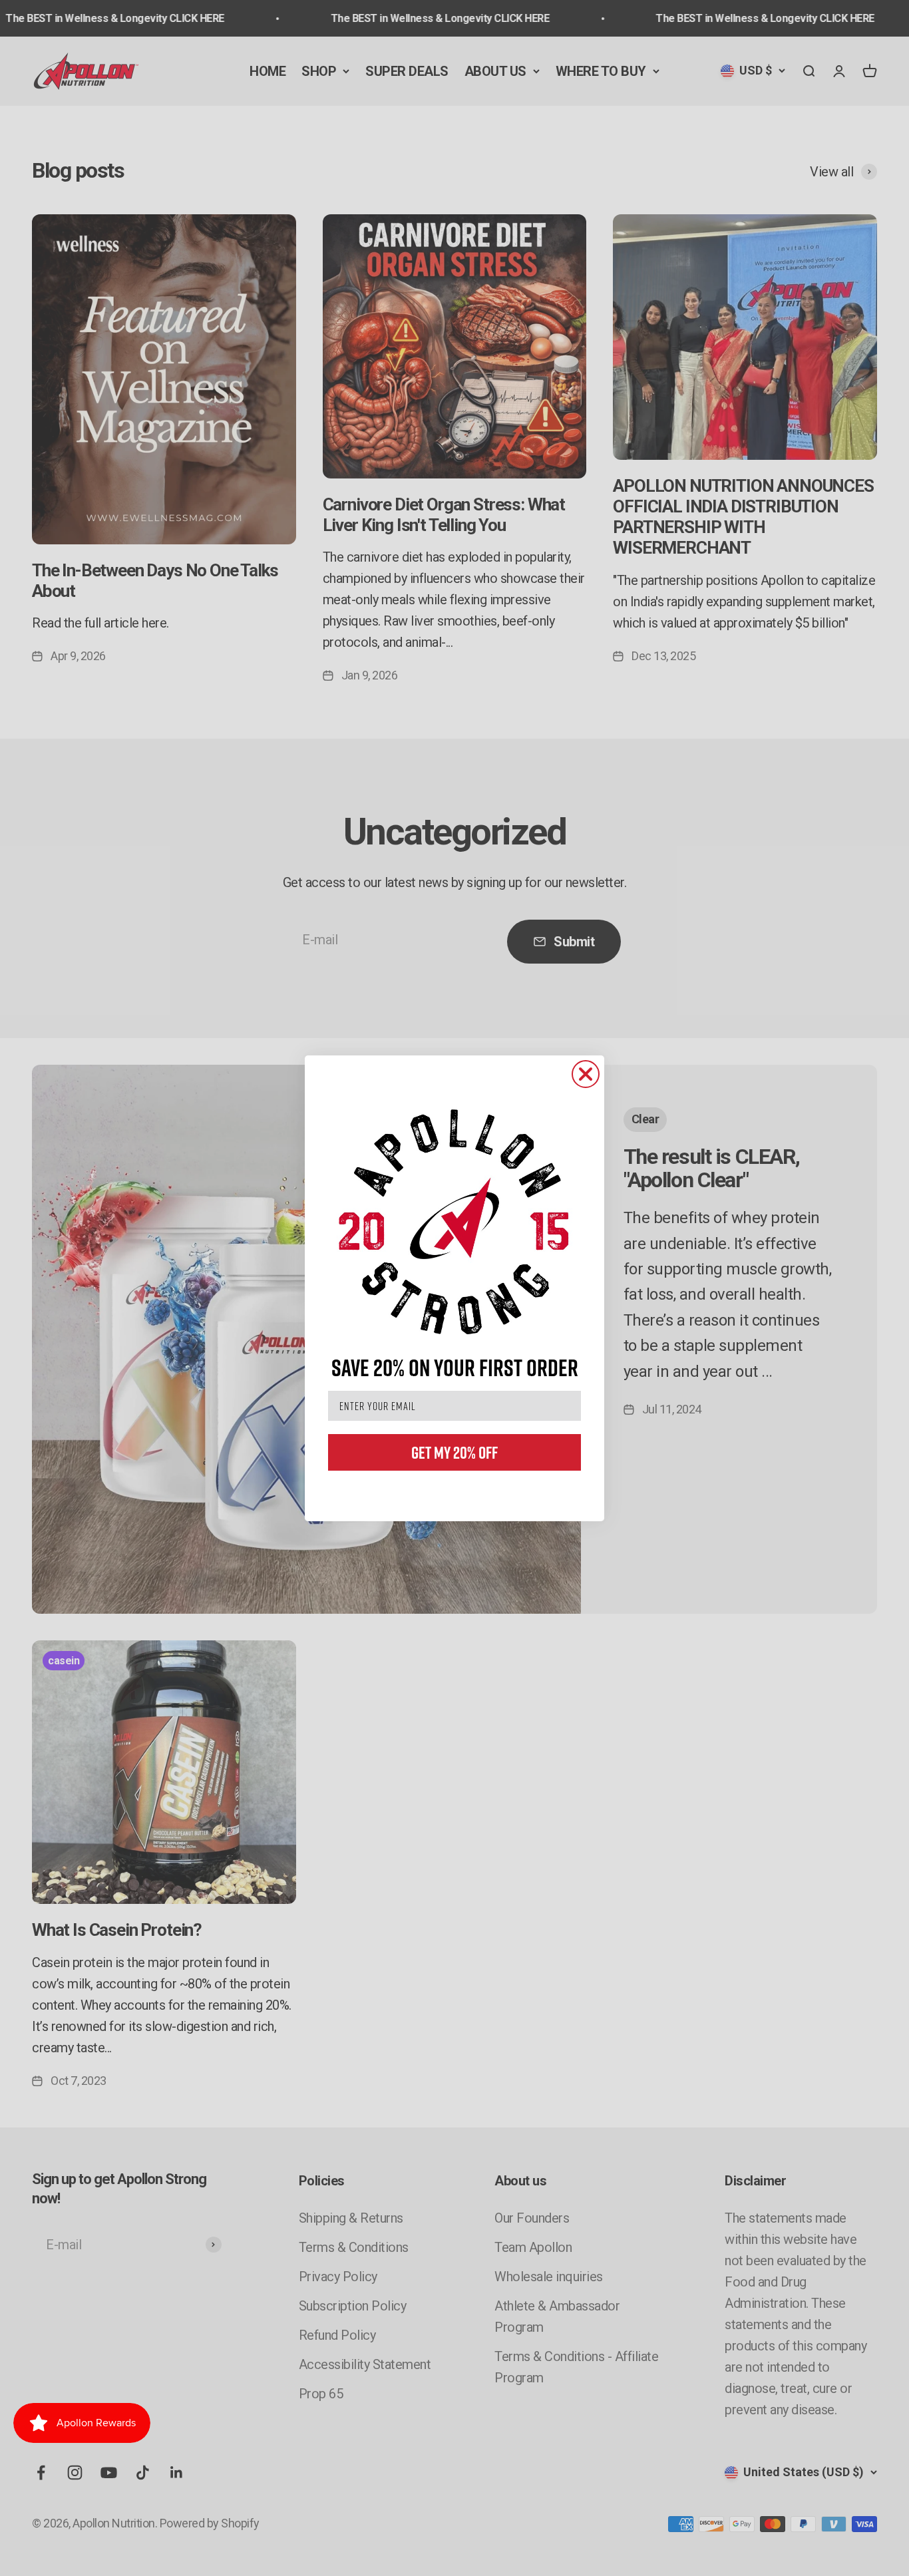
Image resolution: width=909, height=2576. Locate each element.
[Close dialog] (586, 1074)
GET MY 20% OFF (454, 1452)
